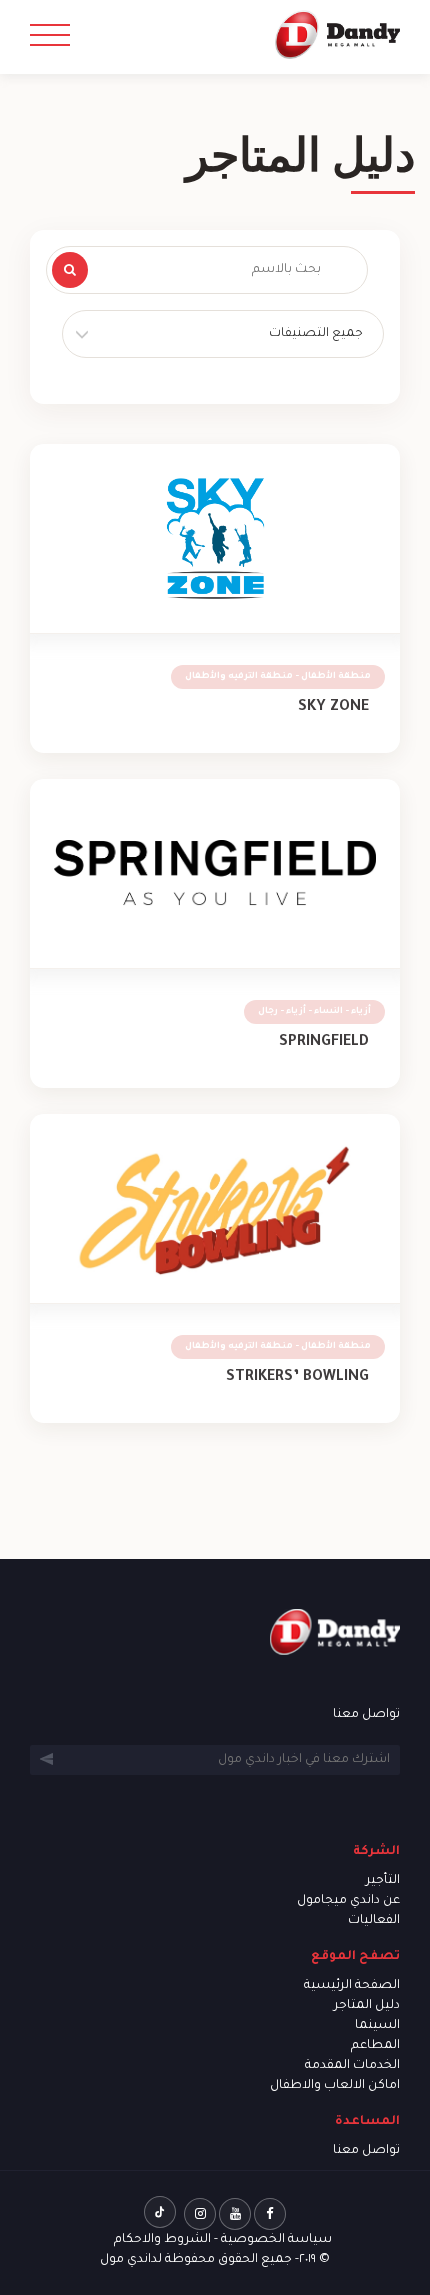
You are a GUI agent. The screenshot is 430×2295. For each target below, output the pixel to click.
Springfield (324, 1043)
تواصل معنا (366, 2151)
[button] (223, 334)
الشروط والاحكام (162, 2240)
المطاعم (375, 2046)
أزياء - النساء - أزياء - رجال (314, 1012)
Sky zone (333, 708)
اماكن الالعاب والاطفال (335, 2086)
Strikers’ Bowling (297, 1378)
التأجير (383, 1881)
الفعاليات (374, 1921)
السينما (377, 2026)
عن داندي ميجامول (348, 1901)
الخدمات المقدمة (352, 2066)
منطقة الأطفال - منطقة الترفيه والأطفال (278, 677)
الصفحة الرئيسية (352, 1986)
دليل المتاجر (367, 2006)
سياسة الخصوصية (276, 2240)
